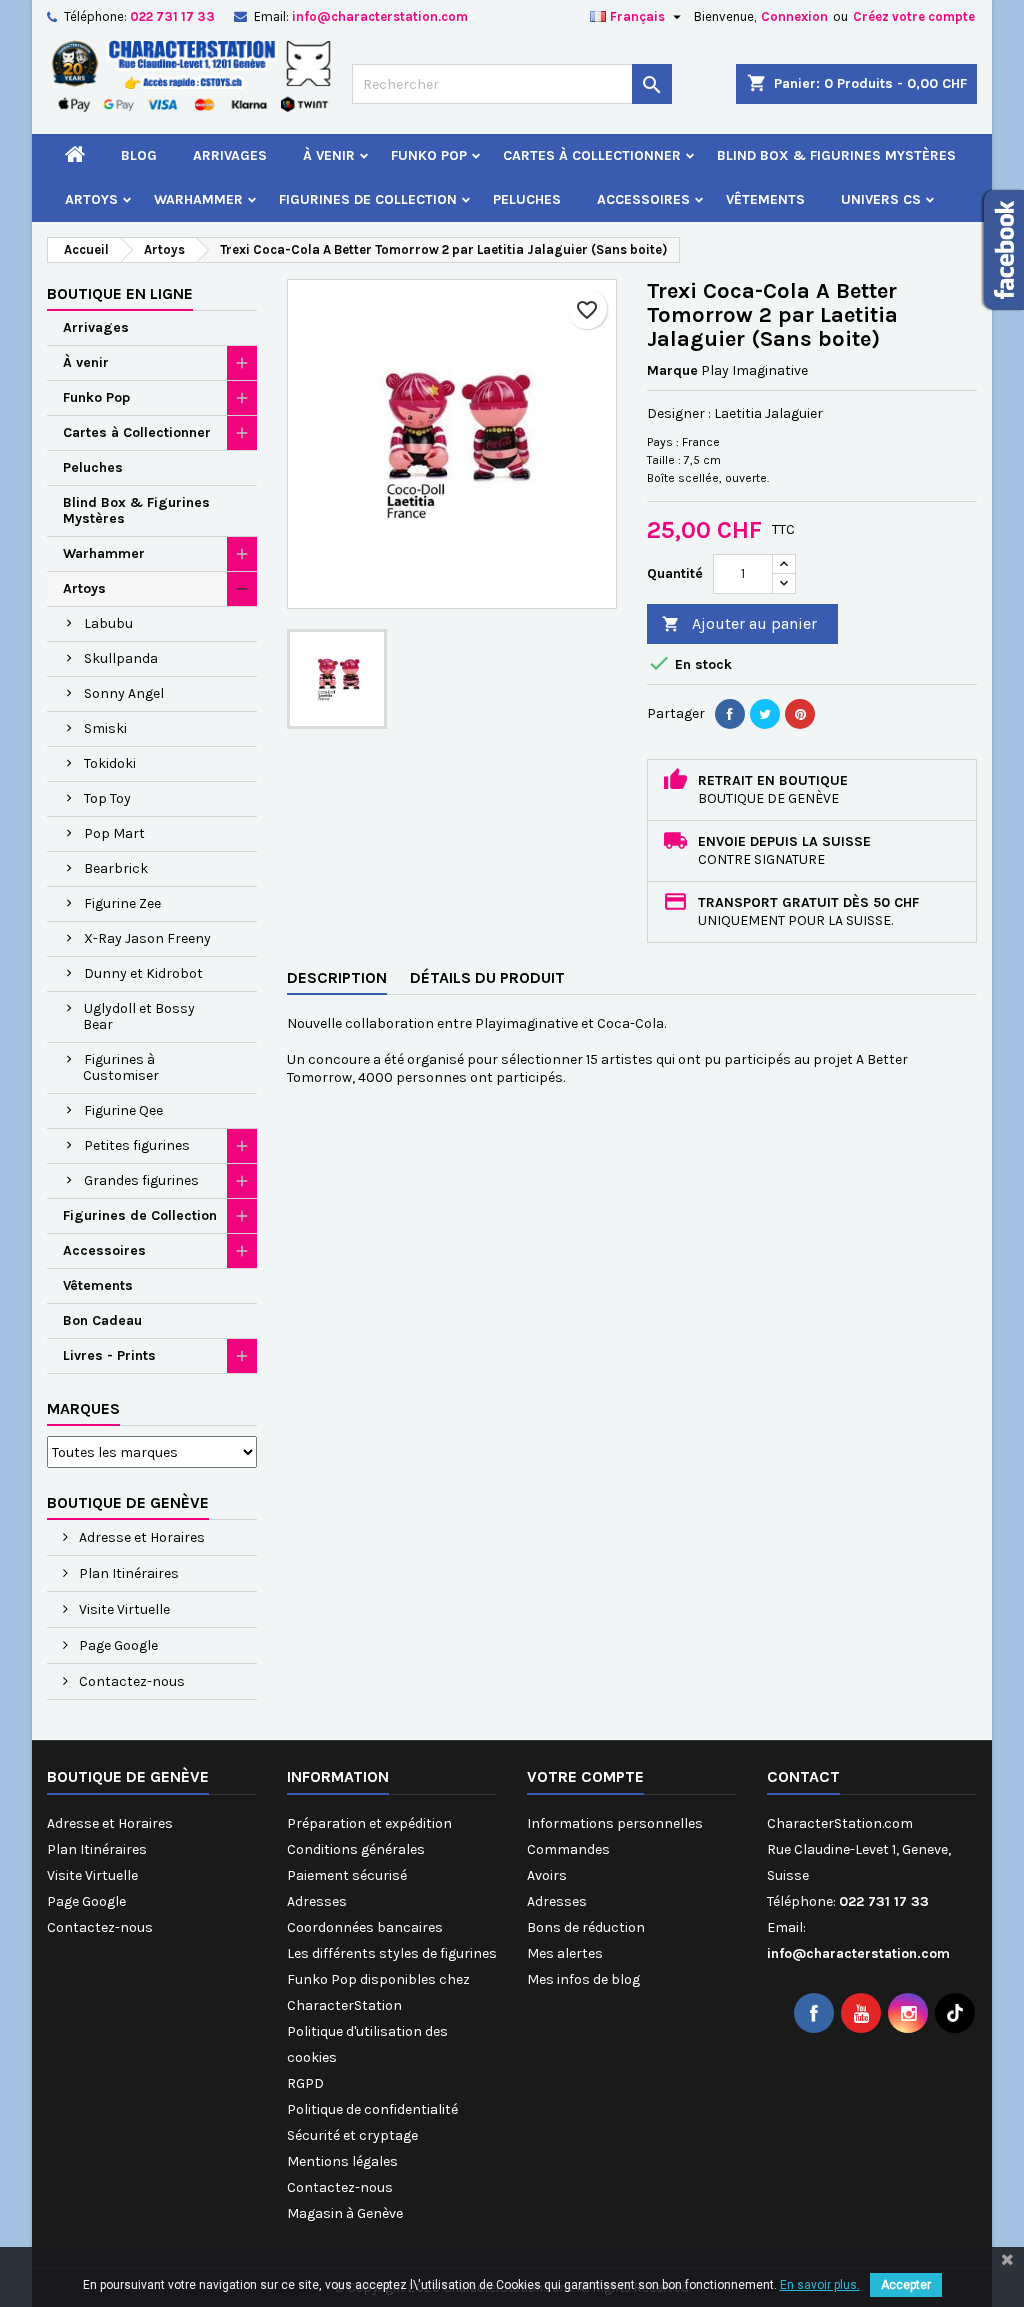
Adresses (317, 1901)
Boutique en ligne (120, 293)
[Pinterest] (800, 714)
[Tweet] (765, 714)
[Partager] (730, 714)
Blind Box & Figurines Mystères (836, 155)
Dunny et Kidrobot (143, 973)
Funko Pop (429, 155)
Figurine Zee (122, 903)
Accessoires (643, 199)
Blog (139, 155)
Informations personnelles (615, 1823)
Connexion (794, 16)
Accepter (906, 2285)
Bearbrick (116, 868)
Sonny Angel (124, 693)
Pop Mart (114, 833)
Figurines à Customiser (121, 1067)
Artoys (91, 199)
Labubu (108, 623)
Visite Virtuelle (123, 1609)
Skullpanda (121, 658)
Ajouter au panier (739, 623)
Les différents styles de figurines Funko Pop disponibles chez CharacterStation (392, 1979)
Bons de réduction (586, 1927)
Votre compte (585, 1776)
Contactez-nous (130, 1681)
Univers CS (881, 199)
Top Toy (107, 798)
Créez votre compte (914, 16)
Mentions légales (342, 2161)
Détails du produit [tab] (487, 977)
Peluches (527, 199)
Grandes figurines (141, 1180)
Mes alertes (565, 1953)
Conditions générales (356, 1849)
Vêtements (765, 199)
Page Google (117, 1645)
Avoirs (547, 1875)
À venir (329, 155)
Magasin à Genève (345, 2213)
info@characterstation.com (380, 16)
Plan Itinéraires (127, 1573)
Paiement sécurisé (347, 1875)
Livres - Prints (109, 1355)
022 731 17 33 (172, 16)
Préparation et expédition (369, 1823)
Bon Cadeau (102, 1320)
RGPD (305, 2083)
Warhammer (198, 199)
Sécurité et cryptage (352, 2135)
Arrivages (230, 155)
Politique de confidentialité (372, 2109)
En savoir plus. (820, 2285)
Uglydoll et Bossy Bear (139, 1016)
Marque (672, 370)
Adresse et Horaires (140, 1537)
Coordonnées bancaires (365, 1927)
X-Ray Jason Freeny (147, 938)
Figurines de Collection (368, 199)
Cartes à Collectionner (592, 155)
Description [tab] (337, 977)
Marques (83, 1408)
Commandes (568, 1849)
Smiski (105, 728)
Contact (803, 1776)
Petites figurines (137, 1145)
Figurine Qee (123, 1110)
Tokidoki (110, 763)
